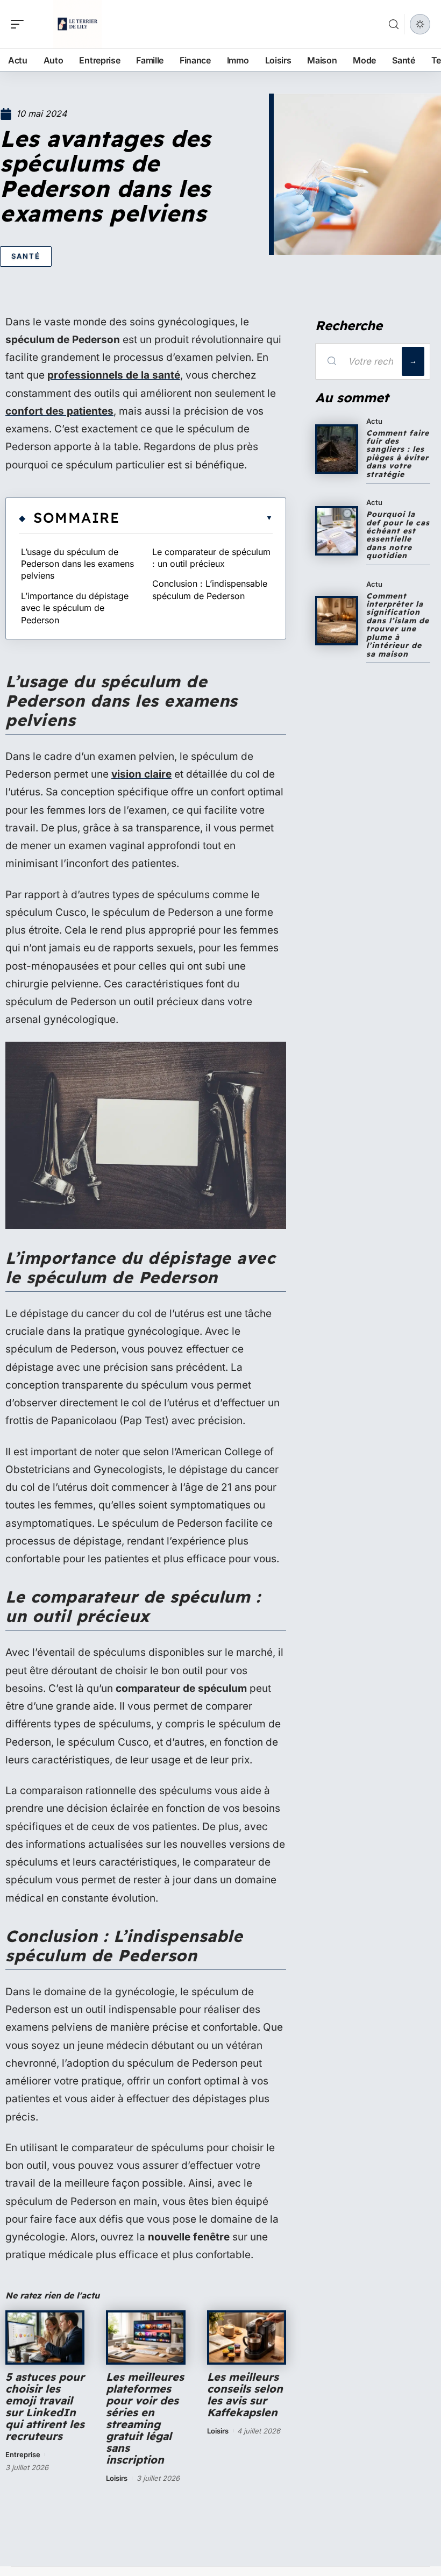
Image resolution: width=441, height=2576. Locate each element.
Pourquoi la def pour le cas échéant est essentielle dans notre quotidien (398, 535)
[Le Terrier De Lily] (77, 24)
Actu (374, 421)
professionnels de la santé (114, 375)
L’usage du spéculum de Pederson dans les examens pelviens (77, 564)
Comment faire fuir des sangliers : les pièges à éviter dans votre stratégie (398, 454)
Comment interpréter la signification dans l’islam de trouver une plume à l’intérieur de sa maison (398, 625)
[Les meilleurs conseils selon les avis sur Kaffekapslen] (247, 2337)
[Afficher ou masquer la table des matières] (196, 518)
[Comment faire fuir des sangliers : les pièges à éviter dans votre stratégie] (337, 449)
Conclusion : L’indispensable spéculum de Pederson (210, 589)
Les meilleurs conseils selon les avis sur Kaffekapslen (245, 2394)
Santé (26, 256)
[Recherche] (394, 24)
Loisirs (117, 2478)
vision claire (141, 774)
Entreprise (23, 2454)
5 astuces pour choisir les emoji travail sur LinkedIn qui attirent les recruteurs (45, 2406)
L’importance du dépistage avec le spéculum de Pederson (75, 608)
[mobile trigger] (20, 24)
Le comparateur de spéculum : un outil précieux (211, 558)
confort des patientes (59, 411)
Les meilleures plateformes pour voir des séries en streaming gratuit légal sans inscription (145, 2418)
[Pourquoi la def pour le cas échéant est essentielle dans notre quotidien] (337, 531)
